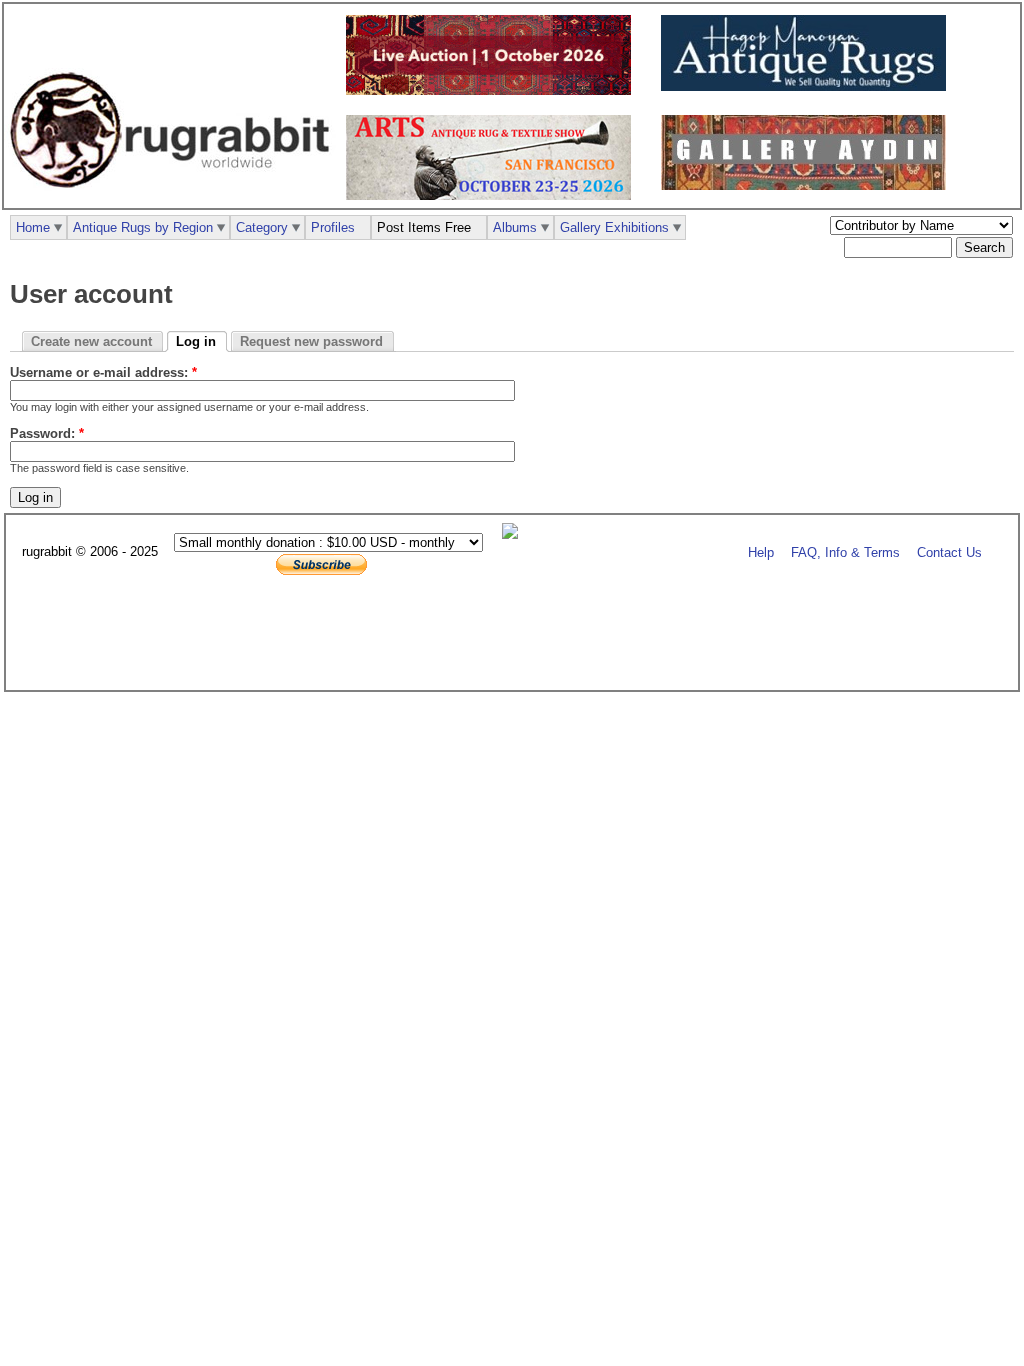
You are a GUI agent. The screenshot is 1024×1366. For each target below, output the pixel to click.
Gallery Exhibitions (614, 227)
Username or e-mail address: (103, 372)
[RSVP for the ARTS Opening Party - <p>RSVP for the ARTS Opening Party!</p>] (515, 534)
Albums (515, 227)
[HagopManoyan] (808, 86)
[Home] (175, 198)
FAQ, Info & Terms (845, 552)
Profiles (333, 227)
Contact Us (949, 552)
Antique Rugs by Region (143, 227)
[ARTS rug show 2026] (493, 195)
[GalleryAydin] (808, 185)
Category (262, 227)
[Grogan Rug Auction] (493, 90)
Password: (47, 433)
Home (33, 227)
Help (761, 552)
